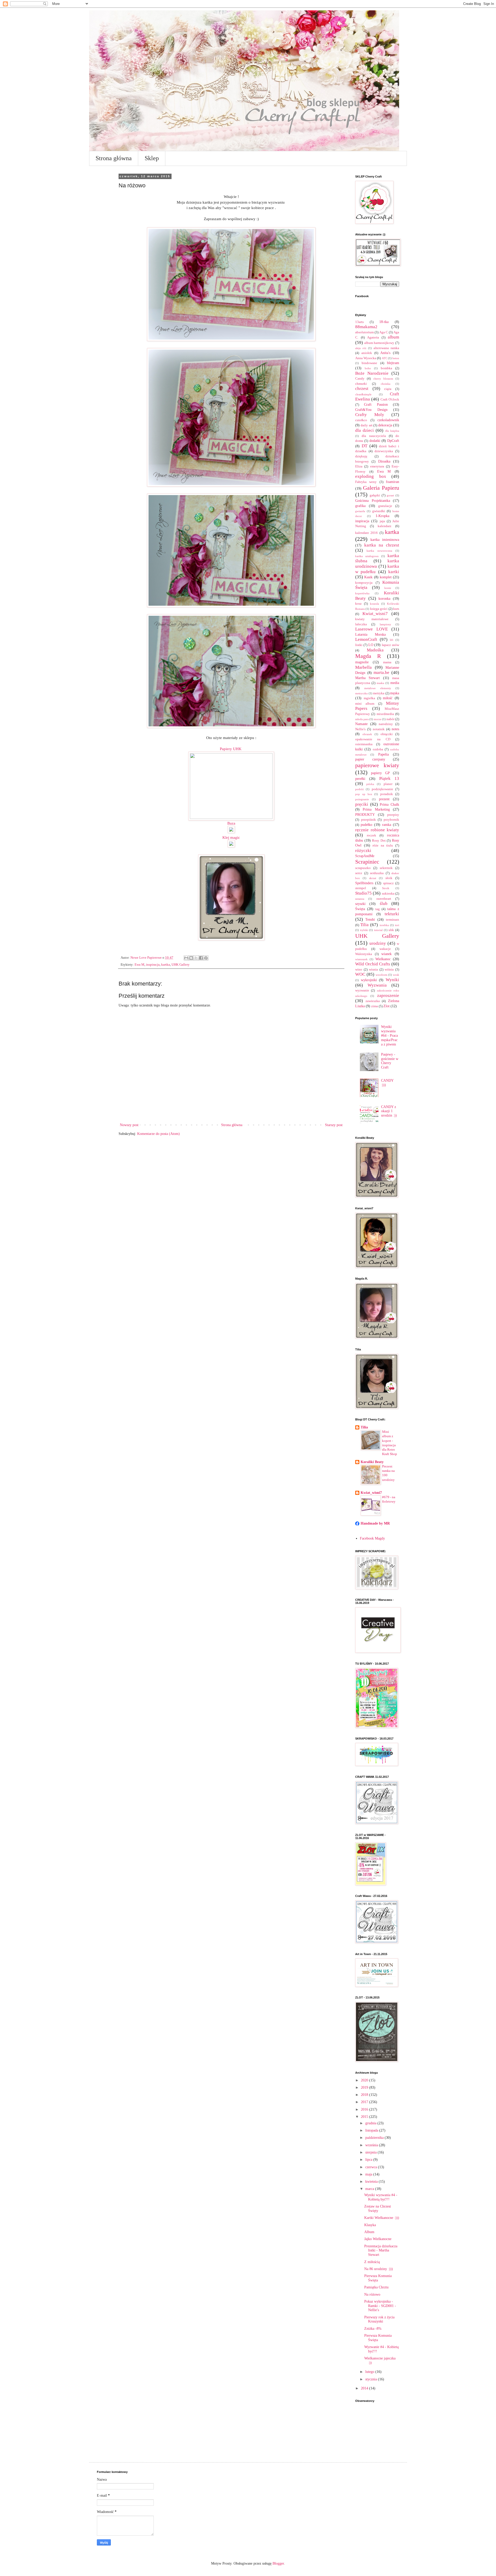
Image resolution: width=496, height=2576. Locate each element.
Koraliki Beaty (372, 1462)
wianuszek (361, 959)
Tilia (365, 925)
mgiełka (369, 698)
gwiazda (360, 511)
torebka (384, 925)
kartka (166, 965)
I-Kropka (383, 516)
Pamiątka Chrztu (376, 2287)
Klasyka (370, 2225)
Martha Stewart (367, 678)
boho (368, 368)
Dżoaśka (384, 461)
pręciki (362, 804)
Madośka (375, 650)
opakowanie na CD (373, 739)
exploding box (371, 476)
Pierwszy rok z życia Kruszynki (379, 2319)
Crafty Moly (370, 415)
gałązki (375, 495)
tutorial (378, 930)
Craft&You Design (371, 410)
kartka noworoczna (379, 551)
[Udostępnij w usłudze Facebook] (201, 958)
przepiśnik (369, 820)
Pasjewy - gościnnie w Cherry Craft (390, 1061)
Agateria (373, 337)
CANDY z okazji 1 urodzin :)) (389, 1111)
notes (395, 729)
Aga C (384, 332)
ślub (384, 903)
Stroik (386, 888)
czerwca (372, 2167)
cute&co (361, 420)
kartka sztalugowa (367, 556)
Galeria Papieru (381, 488)
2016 (365, 2109)
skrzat (373, 878)
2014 (365, 2388)
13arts (359, 322)
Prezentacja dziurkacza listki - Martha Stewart (381, 2251)
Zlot (386, 1006)
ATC (385, 358)
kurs (396, 609)
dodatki (375, 441)
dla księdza (392, 431)
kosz (358, 604)
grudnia (371, 2123)
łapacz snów (390, 645)
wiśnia (389, 970)
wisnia (373, 970)
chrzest (362, 389)
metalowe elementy (378, 688)
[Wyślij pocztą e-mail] (186, 958)
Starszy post (334, 1125)
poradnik (387, 794)
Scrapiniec (367, 862)
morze (378, 719)
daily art (366, 425)
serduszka (377, 873)
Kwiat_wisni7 (375, 614)
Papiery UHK (231, 749)
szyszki (360, 904)
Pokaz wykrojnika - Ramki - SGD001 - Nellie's (380, 2306)
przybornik (391, 820)
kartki (394, 572)
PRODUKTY (365, 815)
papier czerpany (370, 759)
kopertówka (362, 593)
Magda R (368, 656)
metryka (379, 693)
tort (397, 925)
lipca (369, 2160)
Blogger (278, 2563)
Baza (232, 823)
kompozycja (364, 583)
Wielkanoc (383, 959)
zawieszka (373, 1001)
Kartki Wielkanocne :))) (382, 2218)
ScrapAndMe (365, 856)
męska (395, 693)
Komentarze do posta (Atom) (158, 1134)
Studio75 (363, 893)
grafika (360, 506)
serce (359, 873)
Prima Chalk (389, 805)
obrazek (367, 734)
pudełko (366, 825)
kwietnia (372, 2182)
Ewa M (139, 965)
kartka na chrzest (382, 545)
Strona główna (114, 158)
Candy (360, 379)
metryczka (361, 693)
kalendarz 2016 (366, 533)
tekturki (392, 914)
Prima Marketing (376, 809)
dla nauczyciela (374, 436)
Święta (360, 909)
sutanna (360, 899)
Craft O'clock (390, 399)
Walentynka (364, 954)
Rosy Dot (379, 841)
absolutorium (365, 332)
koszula (374, 604)
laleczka (361, 624)
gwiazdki (379, 511)
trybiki (364, 930)
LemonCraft (366, 639)
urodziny (378, 943)
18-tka (384, 322)
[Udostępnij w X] (196, 958)
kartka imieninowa (385, 540)
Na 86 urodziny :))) (379, 2269)
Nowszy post (129, 1125)
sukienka (388, 894)
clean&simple (363, 394)
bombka (386, 368)
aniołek (367, 353)
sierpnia (371, 2152)
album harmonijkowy (379, 343)
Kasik (368, 577)
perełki (360, 779)
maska (380, 683)
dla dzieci (365, 430)
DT (365, 446)
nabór (390, 719)
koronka (384, 599)
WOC (360, 974)
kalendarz (385, 526)
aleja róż (361, 348)
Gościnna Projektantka (373, 501)
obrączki (387, 734)
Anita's (385, 353)
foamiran (393, 482)
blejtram (393, 363)
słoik (389, 878)
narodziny (386, 724)
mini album (365, 704)
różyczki (363, 851)
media (395, 683)
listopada (372, 2130)
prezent (384, 799)
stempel (361, 888)
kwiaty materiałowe (372, 619)
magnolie (362, 662)
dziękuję (361, 456)
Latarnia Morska (370, 635)
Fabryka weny (366, 482)
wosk (396, 975)
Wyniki (392, 980)
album (393, 337)
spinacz (388, 883)
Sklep (152, 158)
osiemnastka (364, 744)
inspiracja (153, 965)
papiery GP (380, 773)
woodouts (381, 975)
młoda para (362, 719)
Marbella (363, 667)
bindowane (369, 363)
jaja (382, 521)
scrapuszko (363, 868)
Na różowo (372, 2294)
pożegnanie (362, 799)
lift (392, 640)
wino (359, 970)
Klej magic (231, 837)
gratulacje (385, 506)
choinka (386, 384)
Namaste (361, 724)
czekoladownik (388, 420)
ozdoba (378, 749)
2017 (365, 2102)
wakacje (385, 949)
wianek (386, 954)
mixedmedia (385, 714)
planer (388, 784)
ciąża (388, 389)
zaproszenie (388, 995)
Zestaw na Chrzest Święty (378, 2209)
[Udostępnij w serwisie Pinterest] (206, 958)
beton (396, 358)
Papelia (383, 754)
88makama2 (366, 327)
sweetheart (384, 899)
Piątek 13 (389, 778)
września (372, 2145)
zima (375, 1006)
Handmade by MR (375, 1523)
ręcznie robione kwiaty (377, 830)
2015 (365, 2117)
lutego (370, 2372)
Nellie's (360, 729)
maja (369, 2174)
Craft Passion (376, 405)
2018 (365, 2095)
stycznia (372, 2379)
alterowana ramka (386, 348)
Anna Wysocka (366, 358)
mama (387, 662)
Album (369, 2232)
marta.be (381, 672)
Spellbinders (364, 883)
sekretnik (386, 868)
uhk (391, 930)
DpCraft (393, 441)
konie (388, 588)
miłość (388, 698)
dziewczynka (384, 451)
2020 (365, 2080)
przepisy (393, 815)
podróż (359, 789)
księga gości (379, 609)
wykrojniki (369, 980)
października (375, 2138)
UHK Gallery (181, 965)
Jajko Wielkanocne (378, 2239)
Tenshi (370, 920)
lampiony (385, 624)
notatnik (379, 729)
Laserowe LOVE (371, 629)
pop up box (364, 794)
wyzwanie (362, 990)
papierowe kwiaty (377, 765)
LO (371, 645)
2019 (365, 2087)
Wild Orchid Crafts (373, 964)
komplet (386, 577)
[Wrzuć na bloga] (191, 958)
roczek (371, 835)
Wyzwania (377, 985)
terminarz (393, 920)
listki (359, 645)
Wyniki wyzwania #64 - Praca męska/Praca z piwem (389, 1035)
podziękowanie (382, 789)
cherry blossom (383, 379)
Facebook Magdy (372, 1538)
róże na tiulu (383, 845)
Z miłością (372, 2262)
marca (370, 2189)
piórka (370, 784)
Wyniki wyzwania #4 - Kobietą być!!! (381, 2197)
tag (378, 909)
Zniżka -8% (373, 2329)
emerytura (377, 466)
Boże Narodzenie (372, 373)
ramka (387, 825)
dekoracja (385, 425)
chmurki (361, 384)
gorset (390, 495)
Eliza (359, 466)
